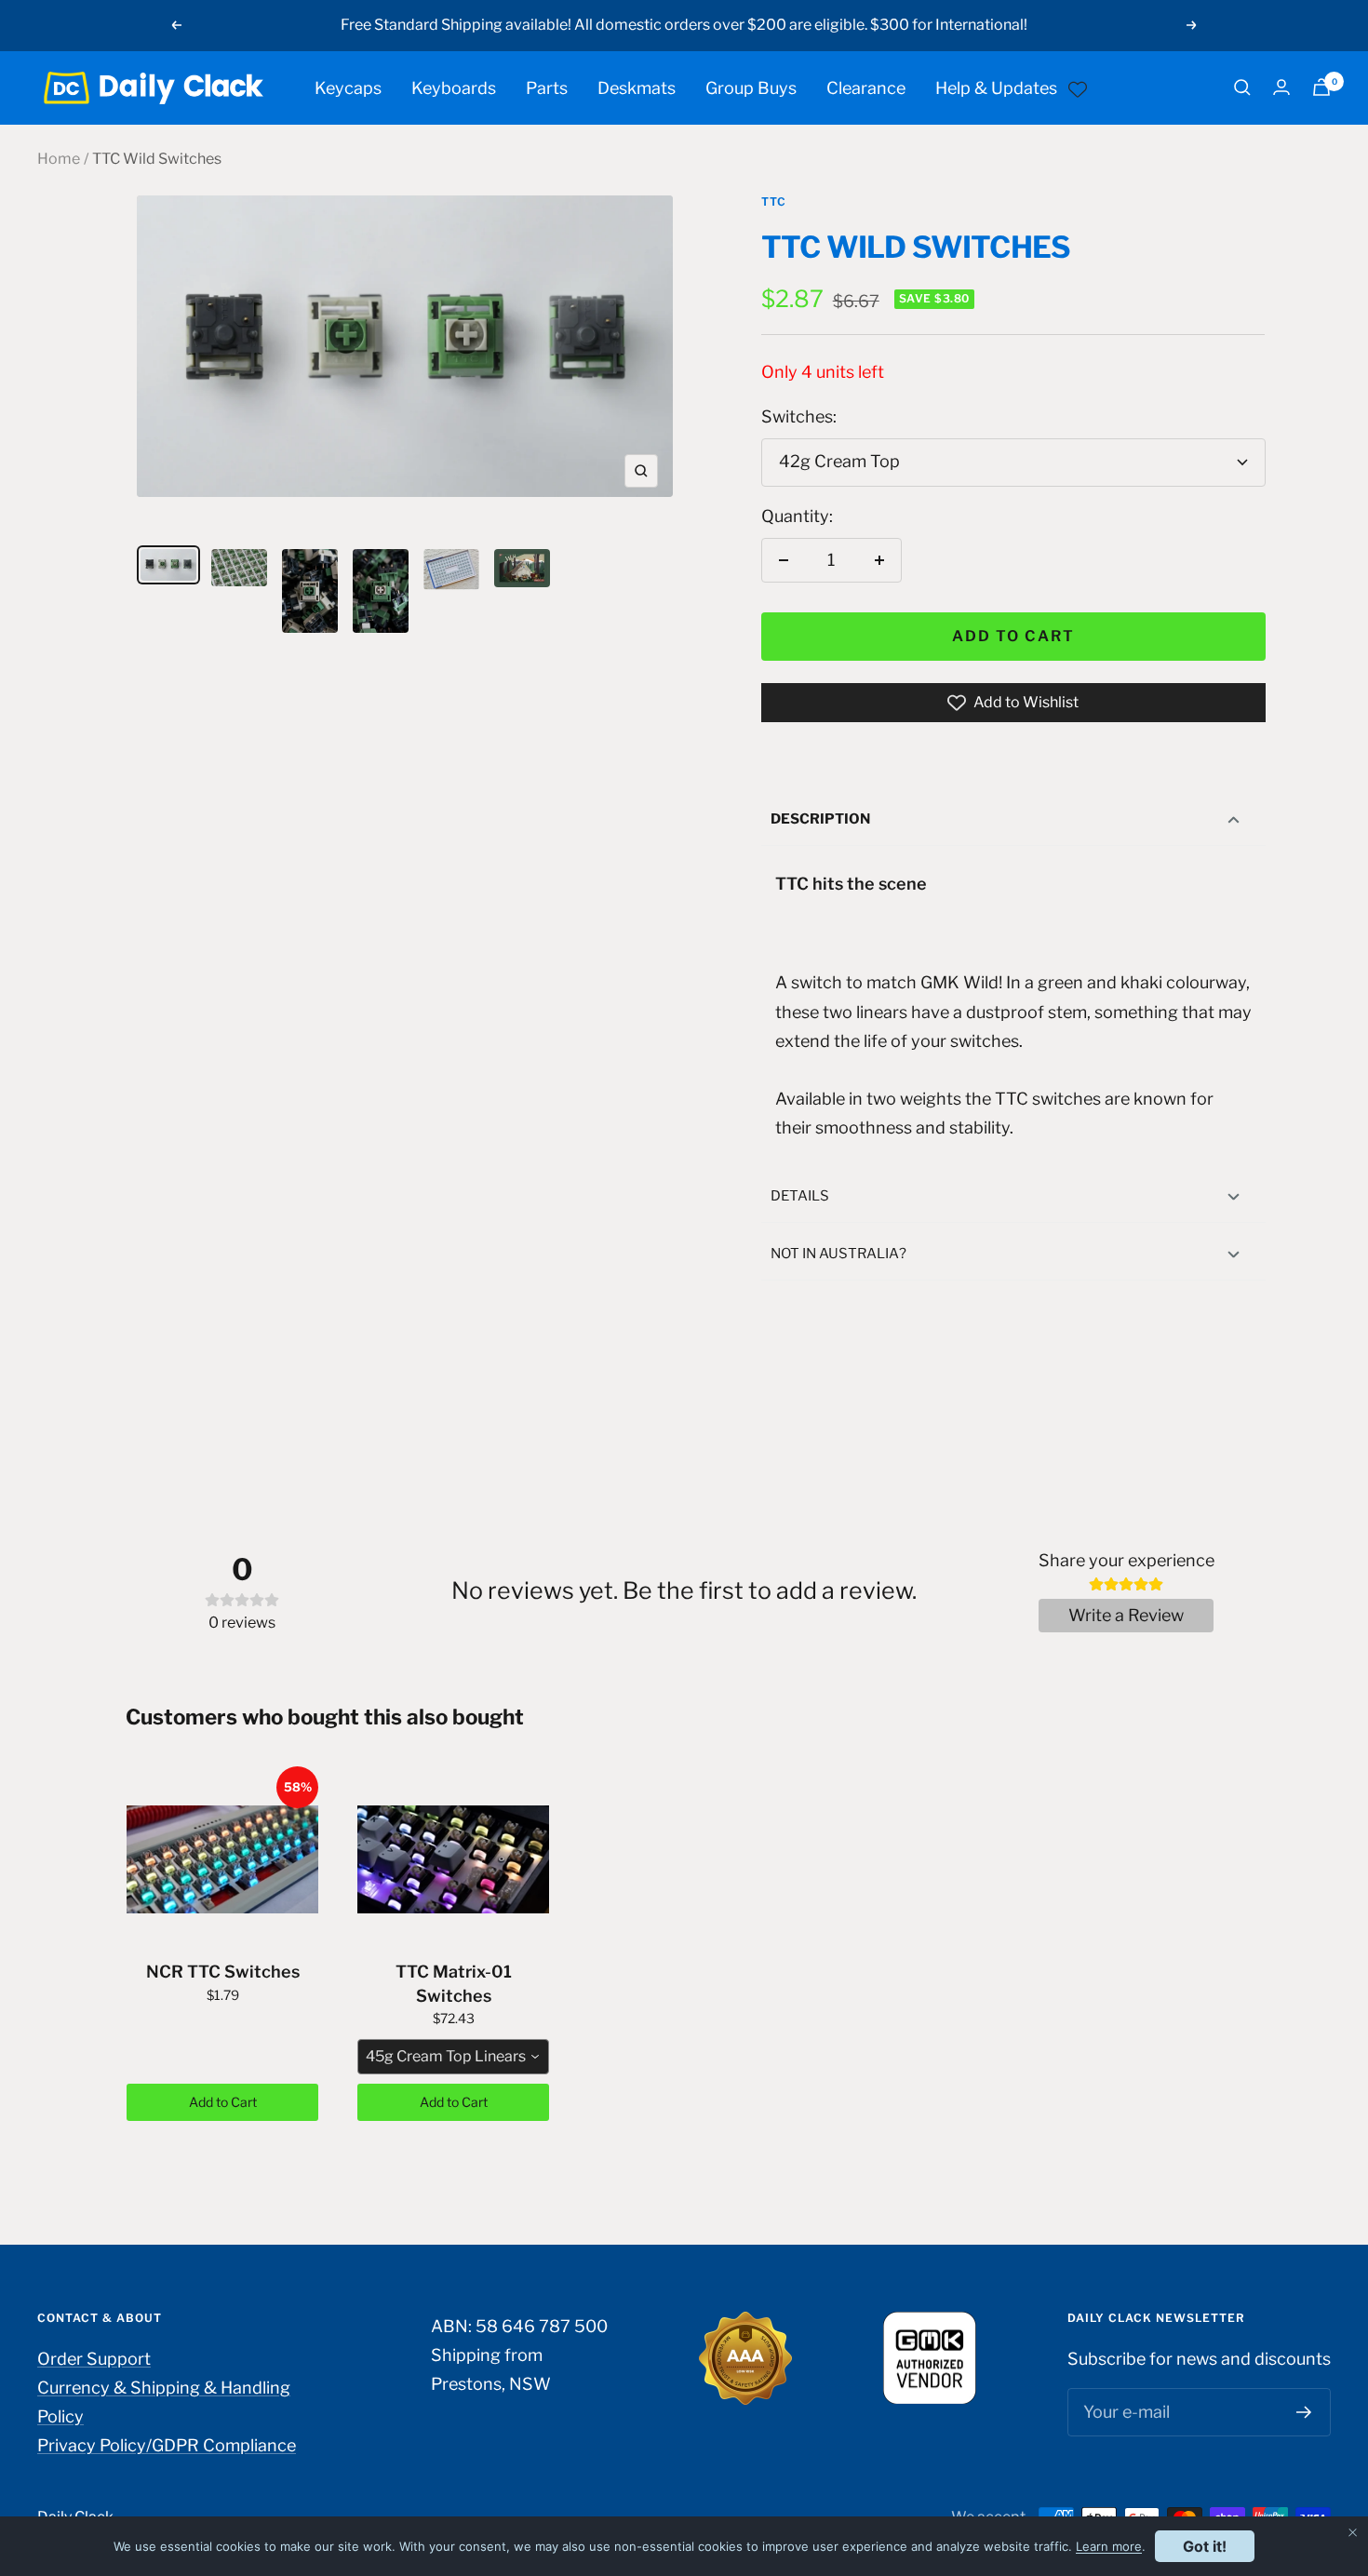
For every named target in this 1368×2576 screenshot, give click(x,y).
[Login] (1281, 87)
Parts (547, 87)
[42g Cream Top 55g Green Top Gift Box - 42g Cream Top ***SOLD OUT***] (405, 363)
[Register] (1304, 2412)
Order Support (94, 2359)
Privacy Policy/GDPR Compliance (167, 2445)
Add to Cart (223, 2102)
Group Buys (751, 87)
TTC (774, 201)
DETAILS (800, 1196)
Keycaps (348, 87)
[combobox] (453, 2057)
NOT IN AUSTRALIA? (838, 1254)
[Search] (1242, 87)
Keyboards (454, 87)
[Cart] (1321, 87)
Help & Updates (996, 87)
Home (59, 159)
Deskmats (637, 87)
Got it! (1205, 2546)
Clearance (866, 87)
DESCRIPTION (820, 819)
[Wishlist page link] (1078, 87)
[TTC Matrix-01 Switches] (453, 1859)
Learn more (1109, 2546)
